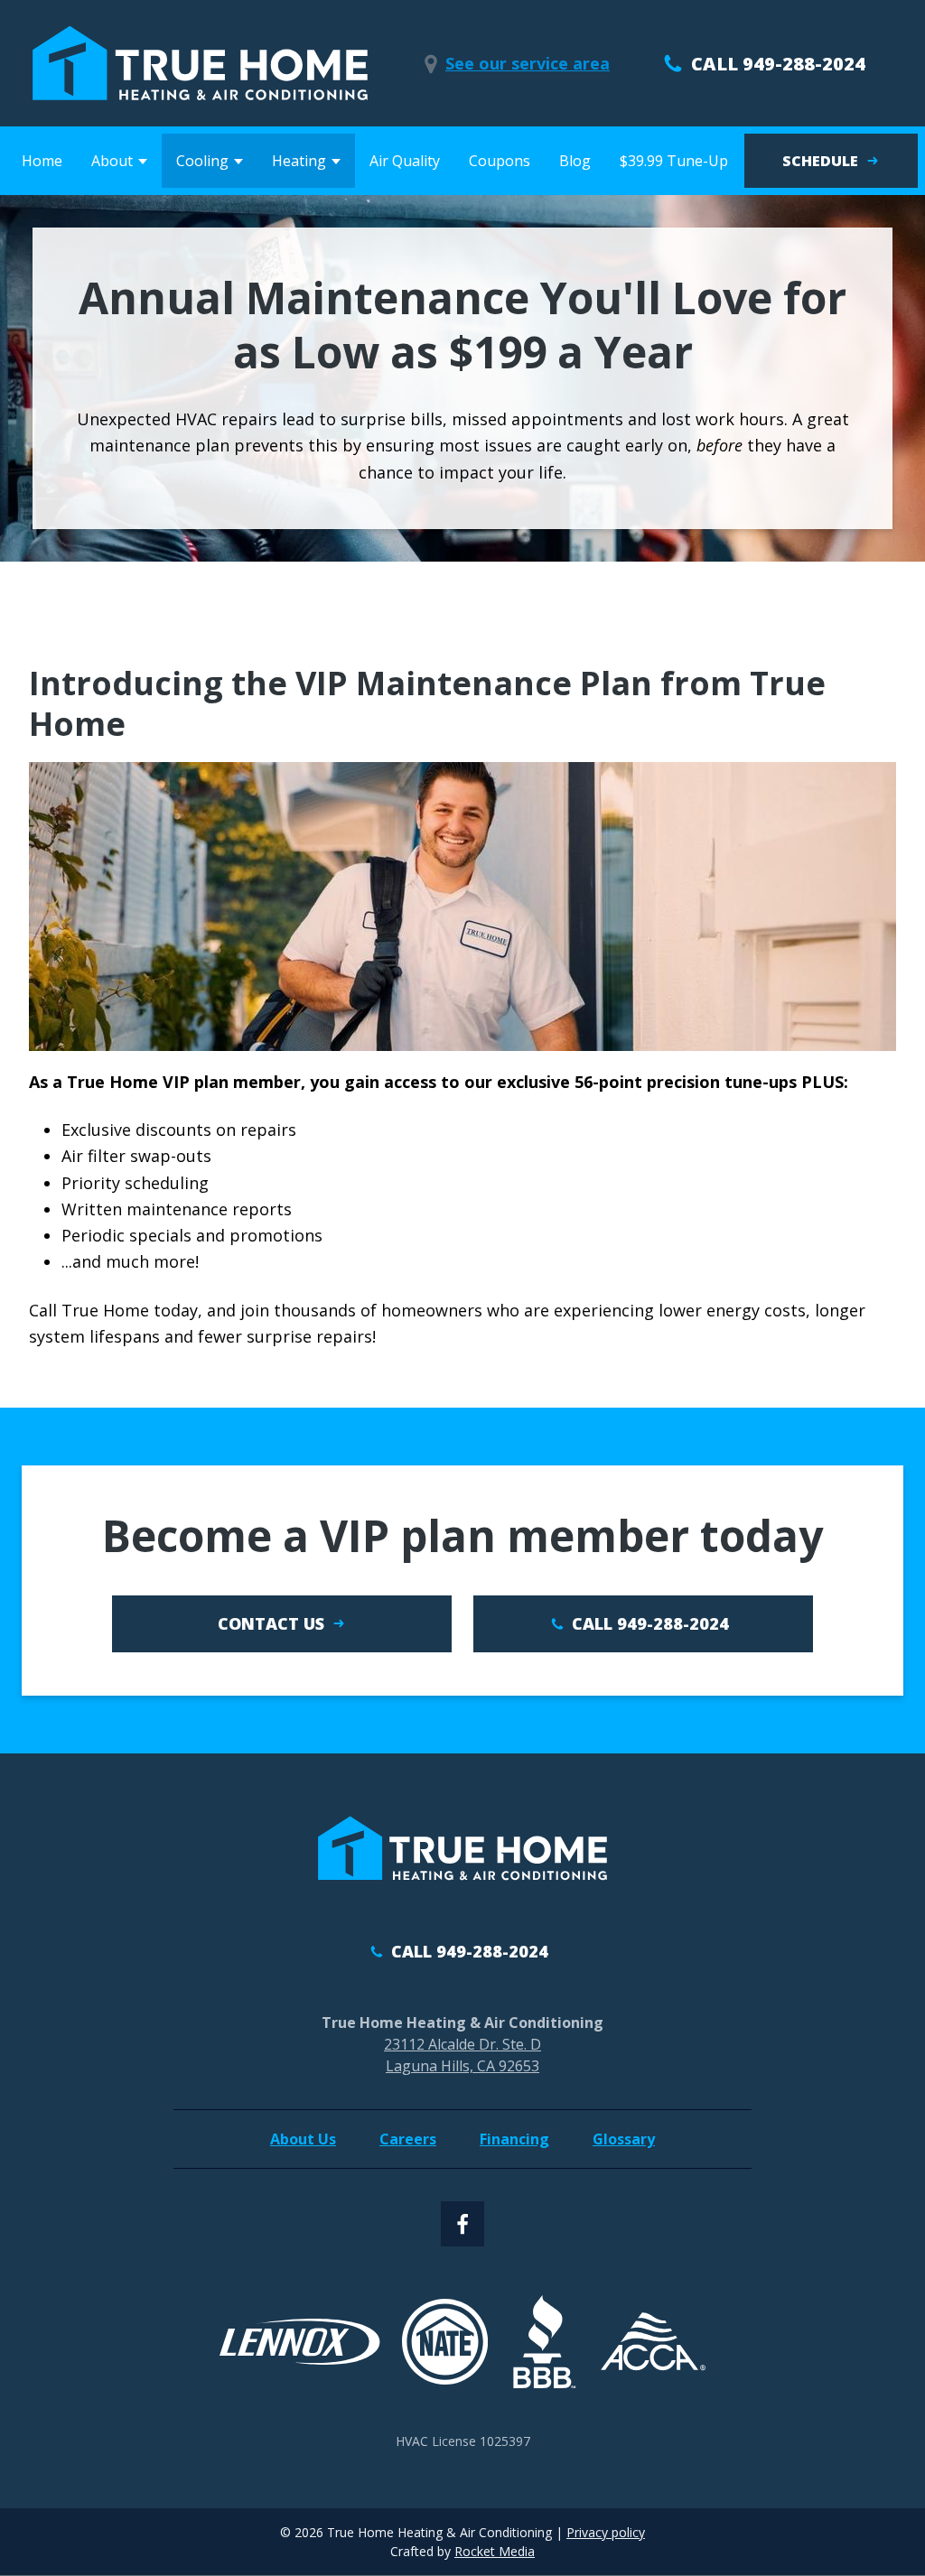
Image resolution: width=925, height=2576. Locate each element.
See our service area (528, 63)
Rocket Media (495, 2551)
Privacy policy (606, 2532)
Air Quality (405, 161)
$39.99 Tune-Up (674, 161)
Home (42, 161)
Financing (514, 2139)
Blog (575, 161)
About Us (303, 2139)
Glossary (624, 2139)
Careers (408, 2139)
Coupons (500, 161)
